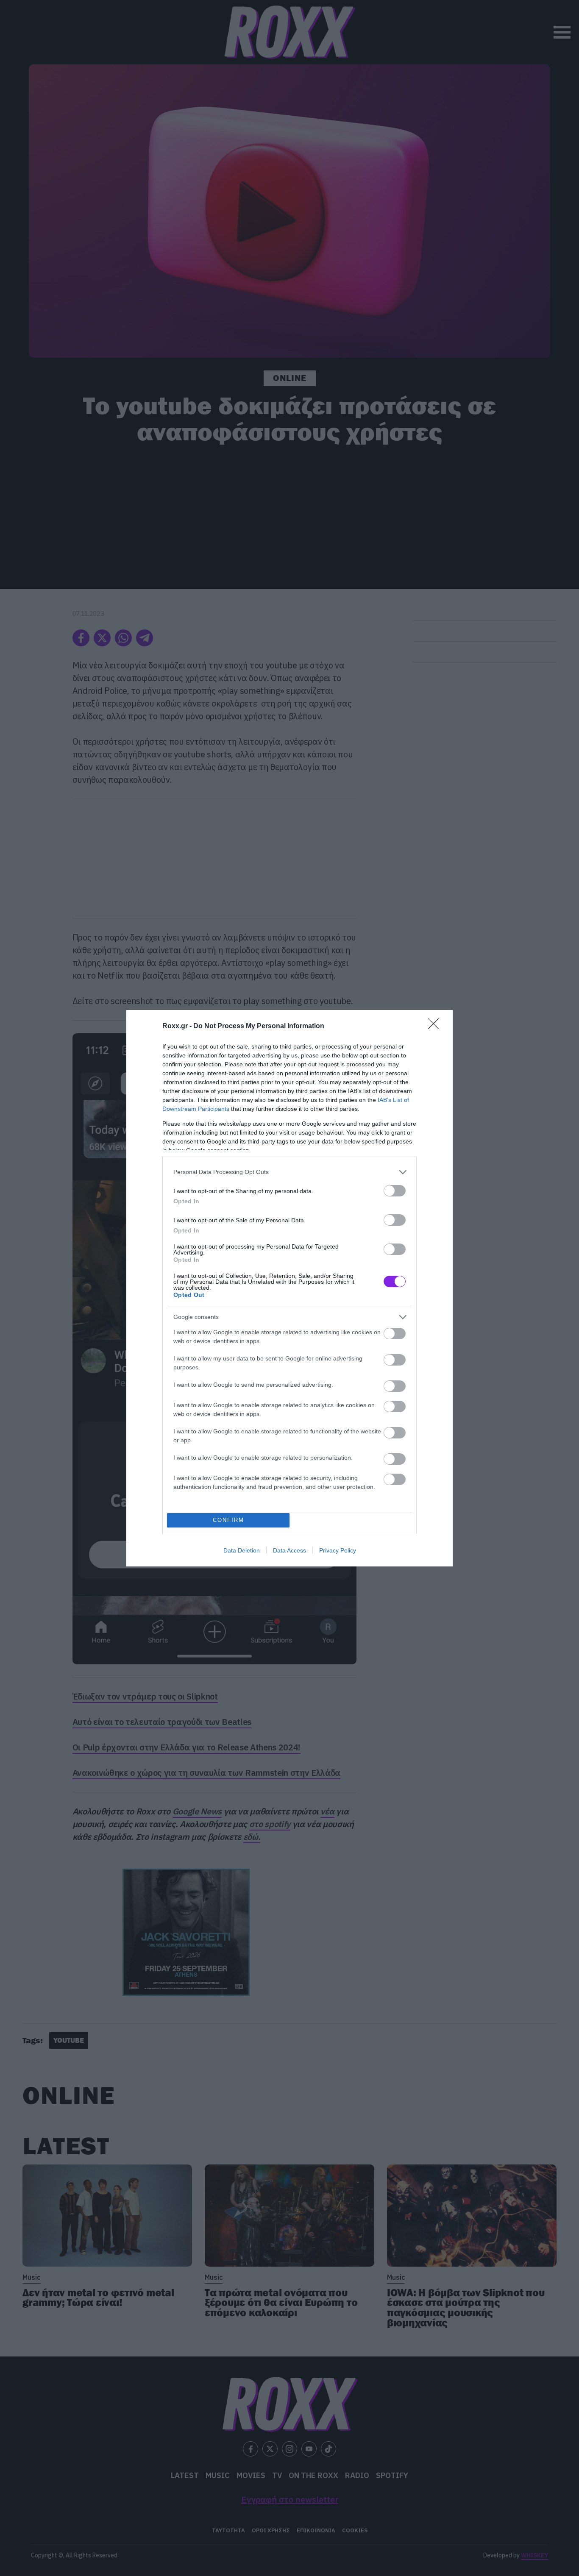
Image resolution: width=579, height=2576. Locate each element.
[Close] (436, 1027)
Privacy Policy (338, 1550)
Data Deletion (242, 1550)
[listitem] (289, 1172)
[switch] (395, 1191)
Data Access (289, 1550)
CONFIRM (228, 1520)
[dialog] (289, 1288)
